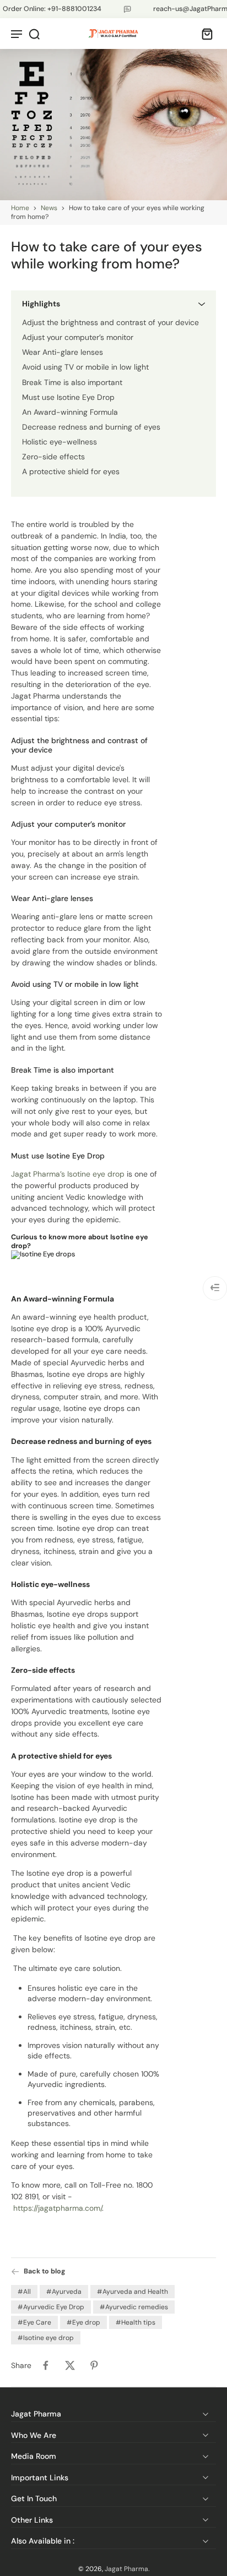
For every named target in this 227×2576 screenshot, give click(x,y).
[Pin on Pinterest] (94, 2366)
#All (24, 2292)
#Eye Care (34, 2323)
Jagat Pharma (126, 2569)
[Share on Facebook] (46, 2366)
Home (20, 208)
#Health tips (136, 2323)
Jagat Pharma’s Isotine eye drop (68, 1174)
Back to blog (44, 2271)
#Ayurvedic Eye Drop (51, 2308)
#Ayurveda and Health (133, 2292)
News (49, 208)
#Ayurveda (64, 2292)
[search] (34, 34)
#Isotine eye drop (46, 2338)
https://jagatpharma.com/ (58, 2208)
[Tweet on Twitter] (70, 2366)
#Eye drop (83, 2323)
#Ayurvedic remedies (134, 2308)
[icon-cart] (204, 34)
